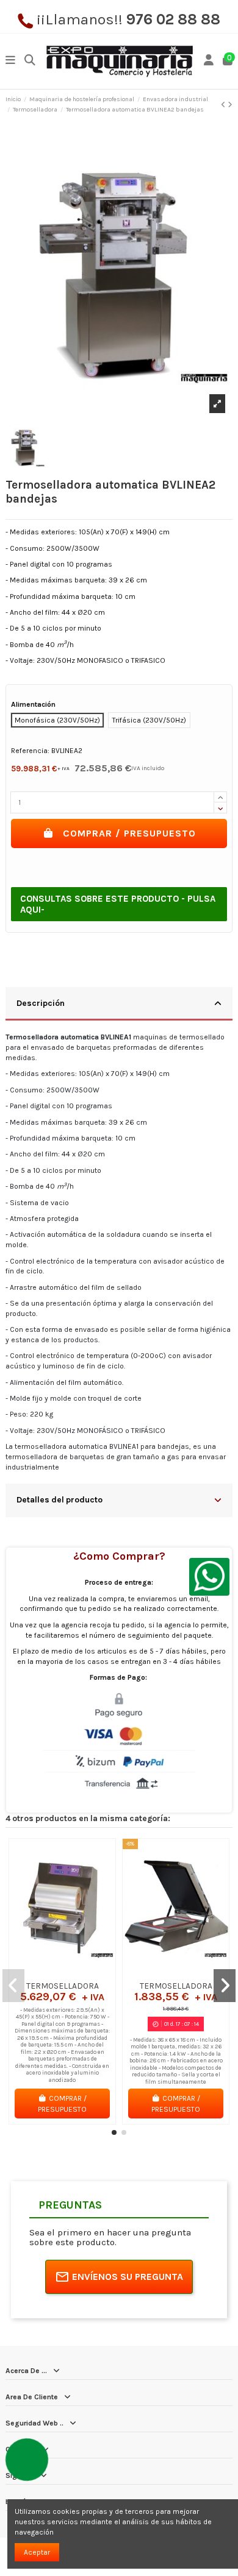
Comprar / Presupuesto (129, 833)
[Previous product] (224, 105)
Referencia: (30, 751)
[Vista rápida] (77, 1972)
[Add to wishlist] (48, 1972)
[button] (114, 2132)
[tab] (119, 1004)
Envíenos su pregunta (128, 2277)
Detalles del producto (60, 1499)
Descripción (41, 1003)
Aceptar (37, 2552)
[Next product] (230, 105)
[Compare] (62, 1972)
